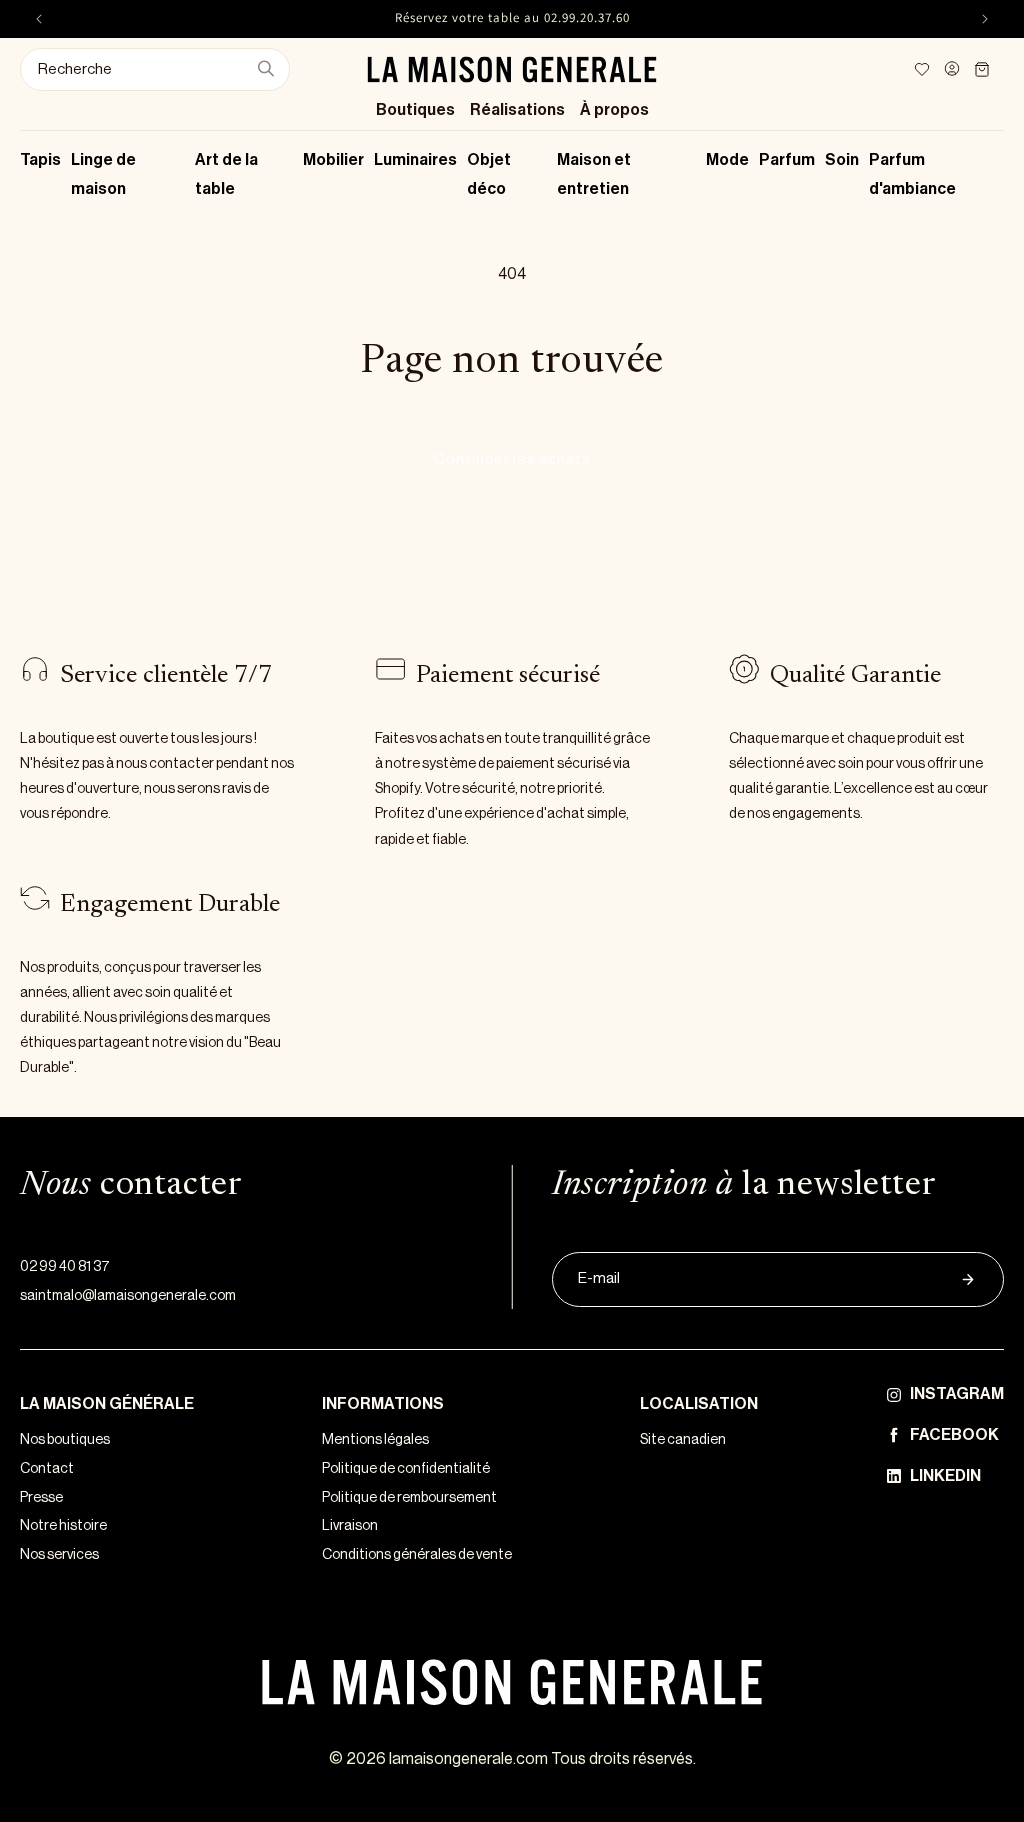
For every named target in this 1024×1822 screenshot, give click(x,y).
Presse (41, 1498)
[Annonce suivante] (985, 19)
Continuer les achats (512, 459)
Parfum (787, 160)
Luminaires (415, 160)
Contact (47, 1469)
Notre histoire (63, 1526)
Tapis (40, 160)
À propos (614, 110)
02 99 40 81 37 (65, 1267)
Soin (842, 160)
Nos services (59, 1555)
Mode (727, 160)
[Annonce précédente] (39, 19)
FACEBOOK (954, 1435)
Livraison (350, 1526)
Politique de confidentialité (406, 1469)
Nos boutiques (65, 1440)
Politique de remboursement (409, 1498)
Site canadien (683, 1440)
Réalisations (517, 110)
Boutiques (415, 110)
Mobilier (333, 160)
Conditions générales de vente (417, 1555)
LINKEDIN (945, 1476)
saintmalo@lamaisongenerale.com (128, 1296)
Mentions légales (375, 1440)
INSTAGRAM (957, 1394)
